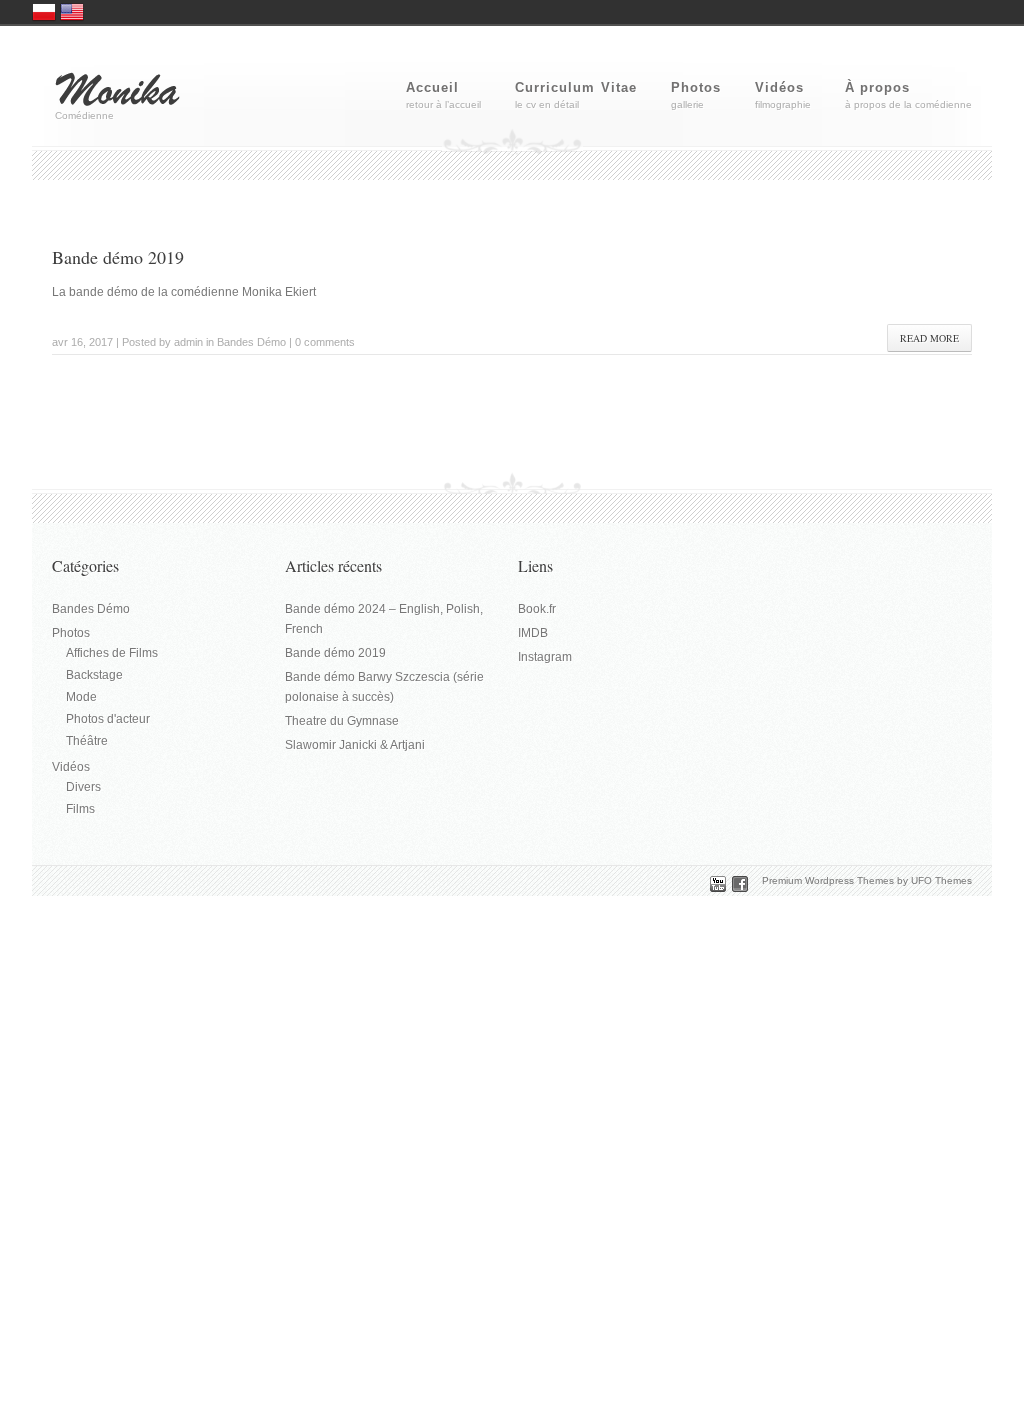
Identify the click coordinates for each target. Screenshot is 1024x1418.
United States (72, 12)
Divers (83, 787)
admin (188, 342)
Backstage (94, 675)
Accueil (432, 87)
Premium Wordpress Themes (828, 880)
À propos (877, 87)
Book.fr (537, 609)
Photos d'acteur (108, 719)
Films (80, 809)
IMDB (533, 633)
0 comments (325, 342)
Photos (696, 87)
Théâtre (87, 741)
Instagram (545, 657)
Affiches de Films (112, 653)
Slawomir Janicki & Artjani (355, 745)
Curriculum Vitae (576, 87)
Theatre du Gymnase (342, 721)
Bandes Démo (251, 342)
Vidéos (779, 87)
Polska (44, 12)
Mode (81, 697)
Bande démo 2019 (118, 257)
